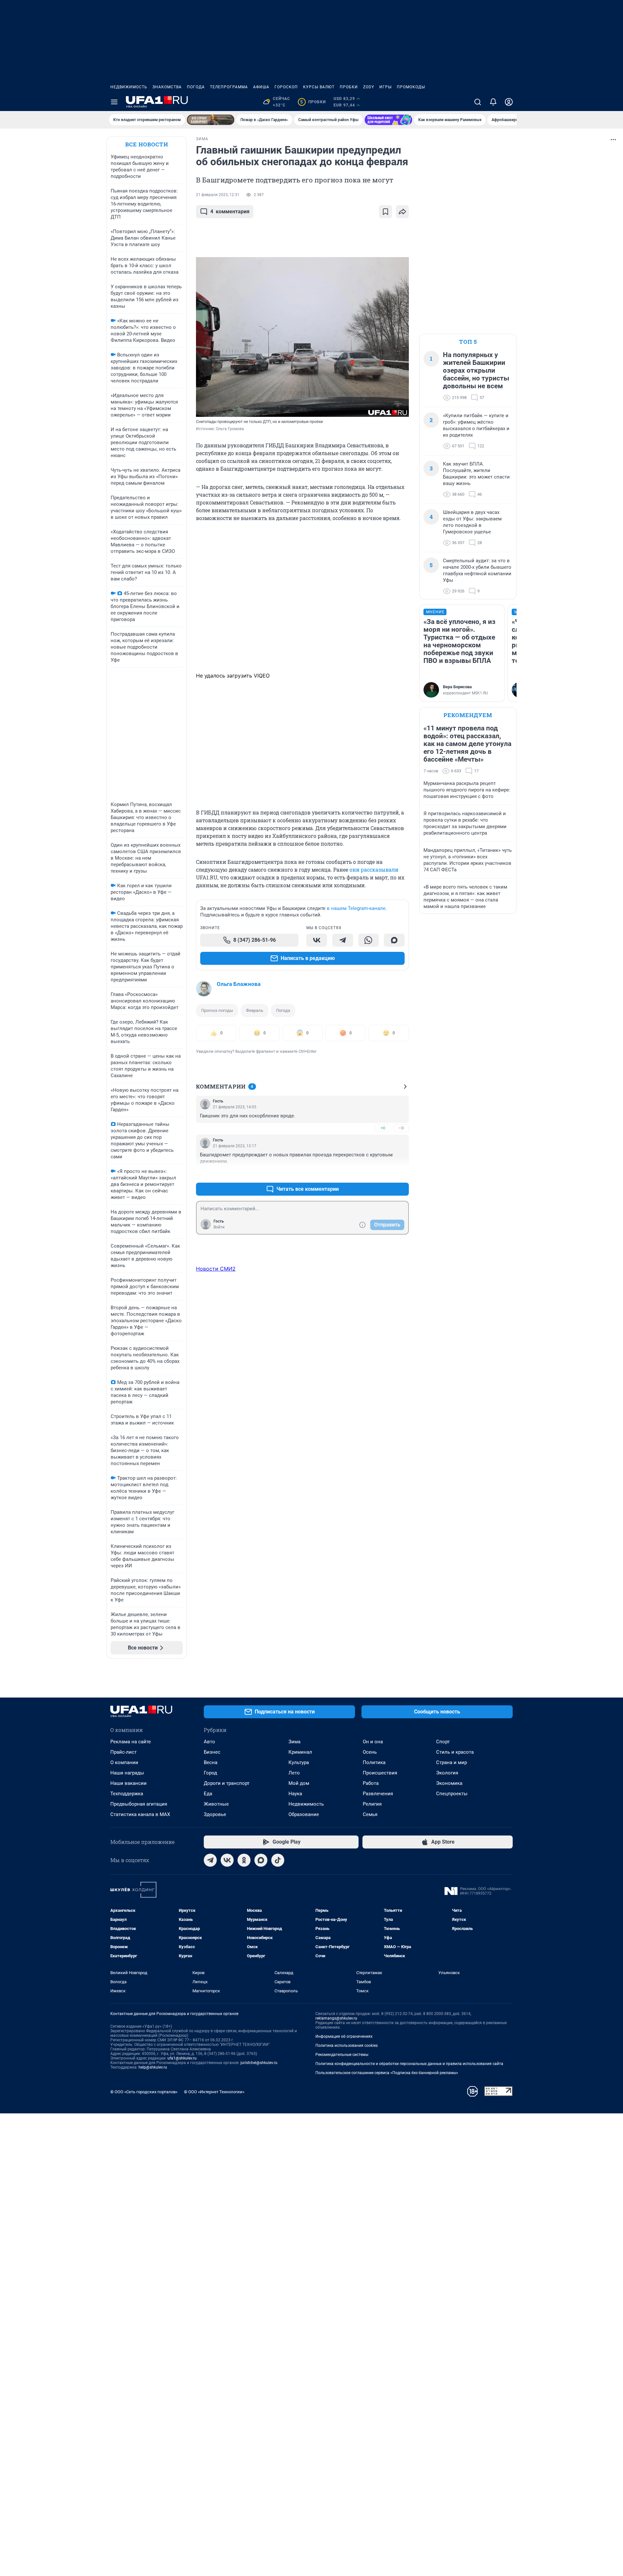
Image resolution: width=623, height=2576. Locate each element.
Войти (219, 1227)
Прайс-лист (123, 1752)
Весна (211, 1762)
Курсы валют (319, 87)
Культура (299, 1762)
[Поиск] (478, 102)
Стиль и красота (455, 1752)
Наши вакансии (128, 1783)
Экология (447, 1773)
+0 (383, 1128)
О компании (124, 1762)
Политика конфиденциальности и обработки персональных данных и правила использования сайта (409, 2064)
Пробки (349, 87)
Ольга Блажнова (239, 984)
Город (210, 1773)
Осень (370, 1752)
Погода (196, 87)
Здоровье (215, 1814)
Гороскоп (286, 87)
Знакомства (167, 87)
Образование (304, 1814)
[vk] (227, 1860)
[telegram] (210, 1860)
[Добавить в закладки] (385, 212)
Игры (385, 87)
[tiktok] (278, 1860)
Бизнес (212, 1752)
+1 (383, 1173)
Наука (295, 1794)
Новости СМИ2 (216, 1269)
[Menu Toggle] (114, 102)
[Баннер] (211, 120)
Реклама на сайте (131, 1742)
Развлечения (378, 1794)
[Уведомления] (493, 102)
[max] (261, 1860)
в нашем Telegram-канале (356, 908)
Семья (370, 1814)
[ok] (244, 1860)
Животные (216, 1804)
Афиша (261, 87)
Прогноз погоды (217, 1010)
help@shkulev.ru (153, 2067)
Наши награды (127, 1773)
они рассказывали (374, 870)
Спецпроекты (452, 1794)
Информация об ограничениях (344, 2036)
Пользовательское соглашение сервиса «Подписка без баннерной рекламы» (387, 2073)
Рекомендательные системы (342, 2055)
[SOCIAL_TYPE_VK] (317, 940)
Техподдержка (127, 1794)
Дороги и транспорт (227, 1783)
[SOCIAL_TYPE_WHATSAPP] (369, 940)
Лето (294, 1773)
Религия (372, 1804)
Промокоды (411, 87)
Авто (209, 1742)
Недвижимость (129, 87)
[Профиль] (509, 102)
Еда (208, 1794)
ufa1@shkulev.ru (182, 2058)
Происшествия (380, 1773)
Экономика (449, 1783)
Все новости (147, 144)
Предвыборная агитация (139, 1804)
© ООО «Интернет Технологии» (214, 2092)
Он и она (373, 1742)
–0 (401, 1128)
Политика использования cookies (347, 2046)
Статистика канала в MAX (140, 1814)
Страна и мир (452, 1762)
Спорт (443, 1742)
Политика (374, 1762)
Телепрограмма (229, 87)
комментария (230, 212)
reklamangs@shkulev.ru (336, 2018)
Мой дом (299, 1783)
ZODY (369, 87)
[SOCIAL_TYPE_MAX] (394, 940)
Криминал (300, 1752)
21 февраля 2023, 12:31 (218, 195)
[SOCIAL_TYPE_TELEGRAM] (343, 940)
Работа (371, 1783)
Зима (294, 1742)
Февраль (255, 1010)
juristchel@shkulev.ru (259, 2063)
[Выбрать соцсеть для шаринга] (402, 212)
